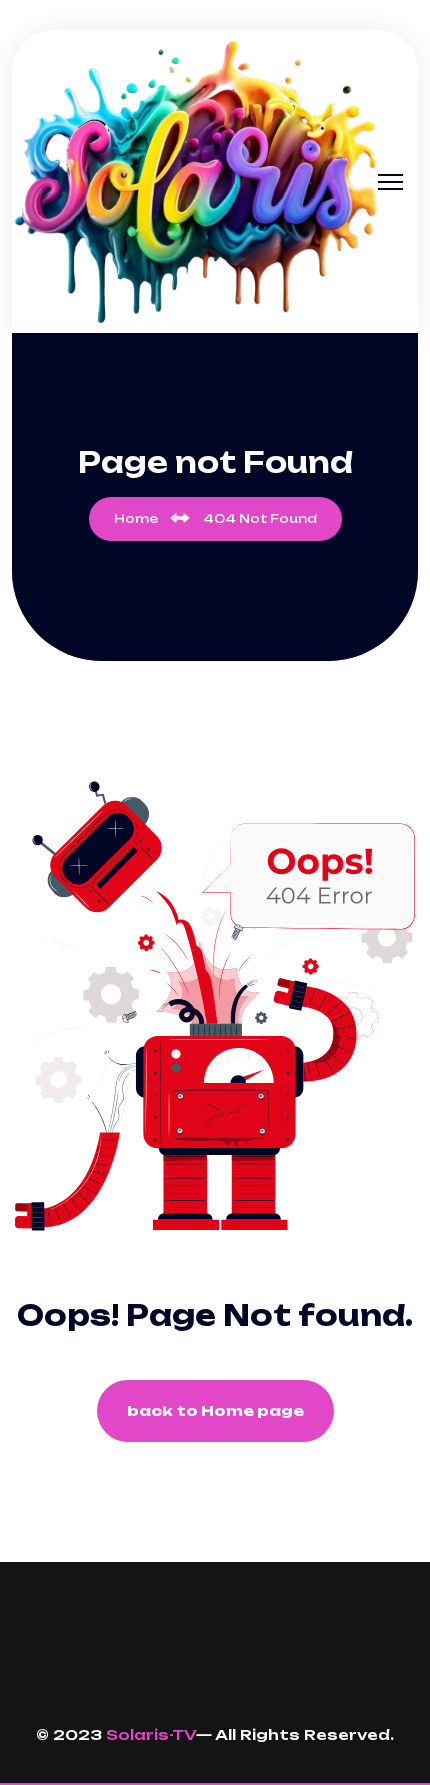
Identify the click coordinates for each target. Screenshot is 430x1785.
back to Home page (215, 1410)
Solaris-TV (151, 1734)
